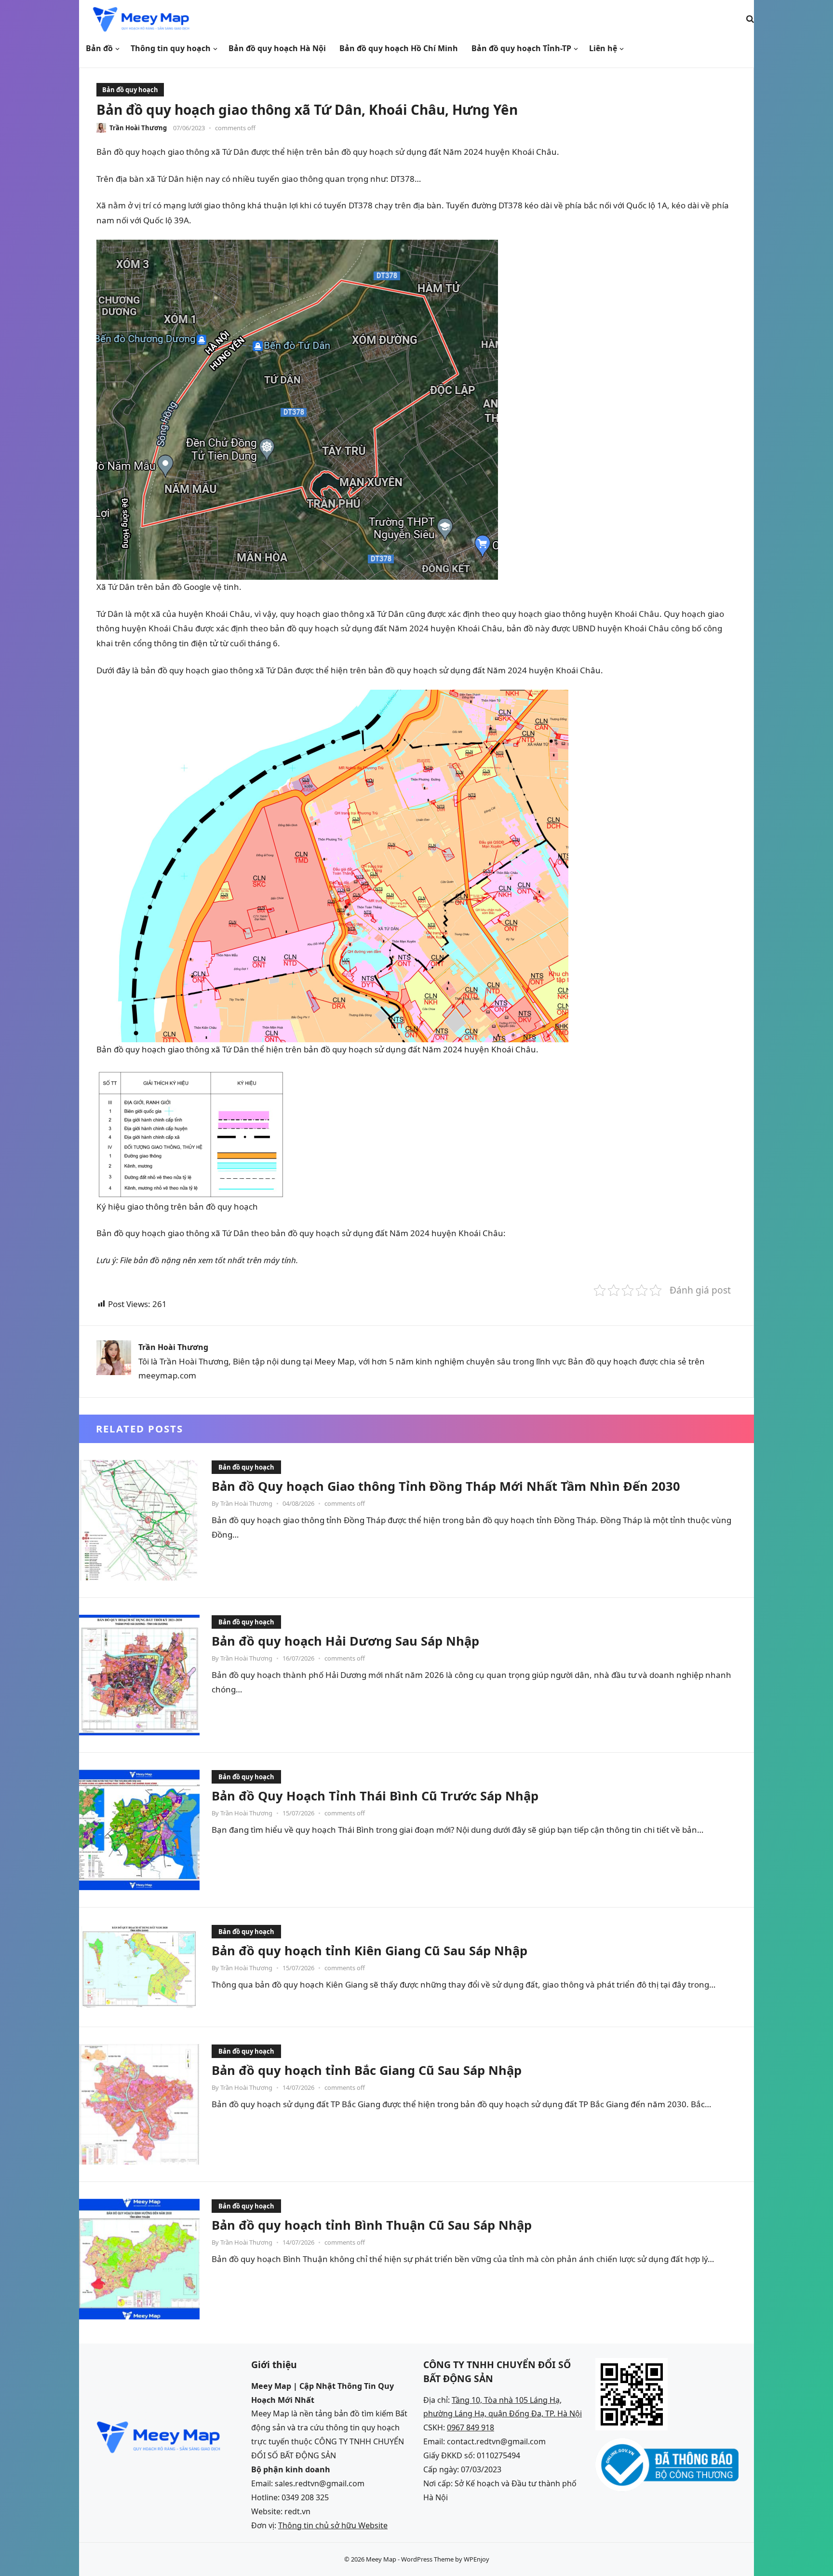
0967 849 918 (470, 2427)
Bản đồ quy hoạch (130, 90)
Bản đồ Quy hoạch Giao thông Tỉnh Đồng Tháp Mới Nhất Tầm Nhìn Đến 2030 (446, 1486)
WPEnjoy (477, 2559)
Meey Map (381, 2559)
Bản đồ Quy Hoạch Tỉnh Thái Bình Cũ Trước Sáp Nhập (375, 1796)
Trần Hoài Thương (138, 128)
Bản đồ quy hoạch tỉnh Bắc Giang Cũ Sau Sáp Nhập (367, 2070)
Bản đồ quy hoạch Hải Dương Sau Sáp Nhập (345, 1641)
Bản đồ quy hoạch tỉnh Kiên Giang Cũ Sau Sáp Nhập (369, 1950)
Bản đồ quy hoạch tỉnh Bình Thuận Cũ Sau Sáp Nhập (372, 2225)
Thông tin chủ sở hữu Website (333, 2525)
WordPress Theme (427, 2559)
